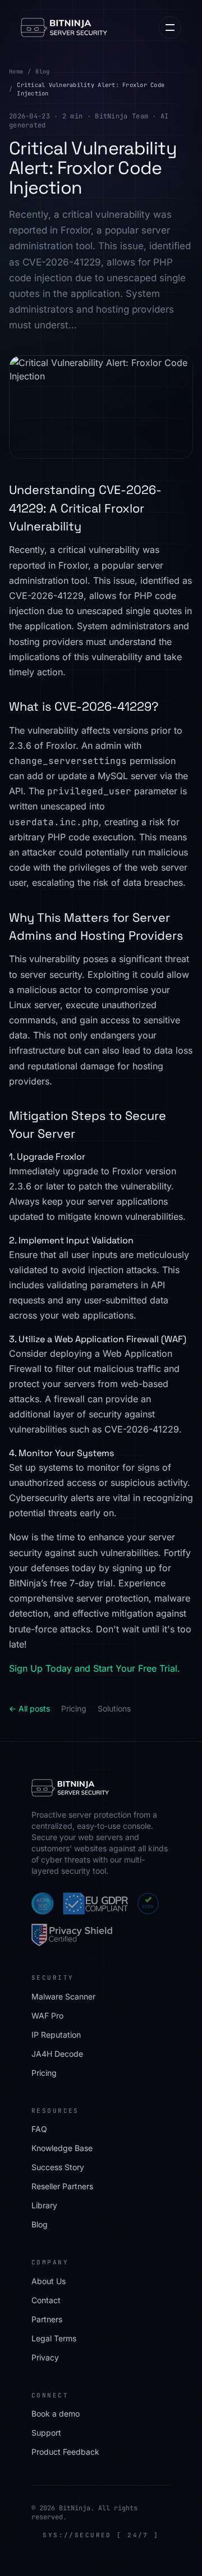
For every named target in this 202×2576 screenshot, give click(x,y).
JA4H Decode (57, 2054)
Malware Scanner (63, 1996)
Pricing (74, 1708)
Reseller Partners (62, 2186)
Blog (42, 71)
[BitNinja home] (64, 28)
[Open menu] (170, 28)
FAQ (39, 2129)
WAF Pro (47, 2015)
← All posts (29, 1708)
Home (16, 71)
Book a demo (56, 2413)
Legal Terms (54, 2338)
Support (46, 2433)
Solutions (114, 1708)
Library (44, 2205)
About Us (49, 2281)
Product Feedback (65, 2452)
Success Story (58, 2167)
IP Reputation (56, 2035)
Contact (46, 2300)
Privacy (45, 2357)
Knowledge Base (62, 2148)
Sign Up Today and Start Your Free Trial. (95, 1668)
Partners (47, 2319)
